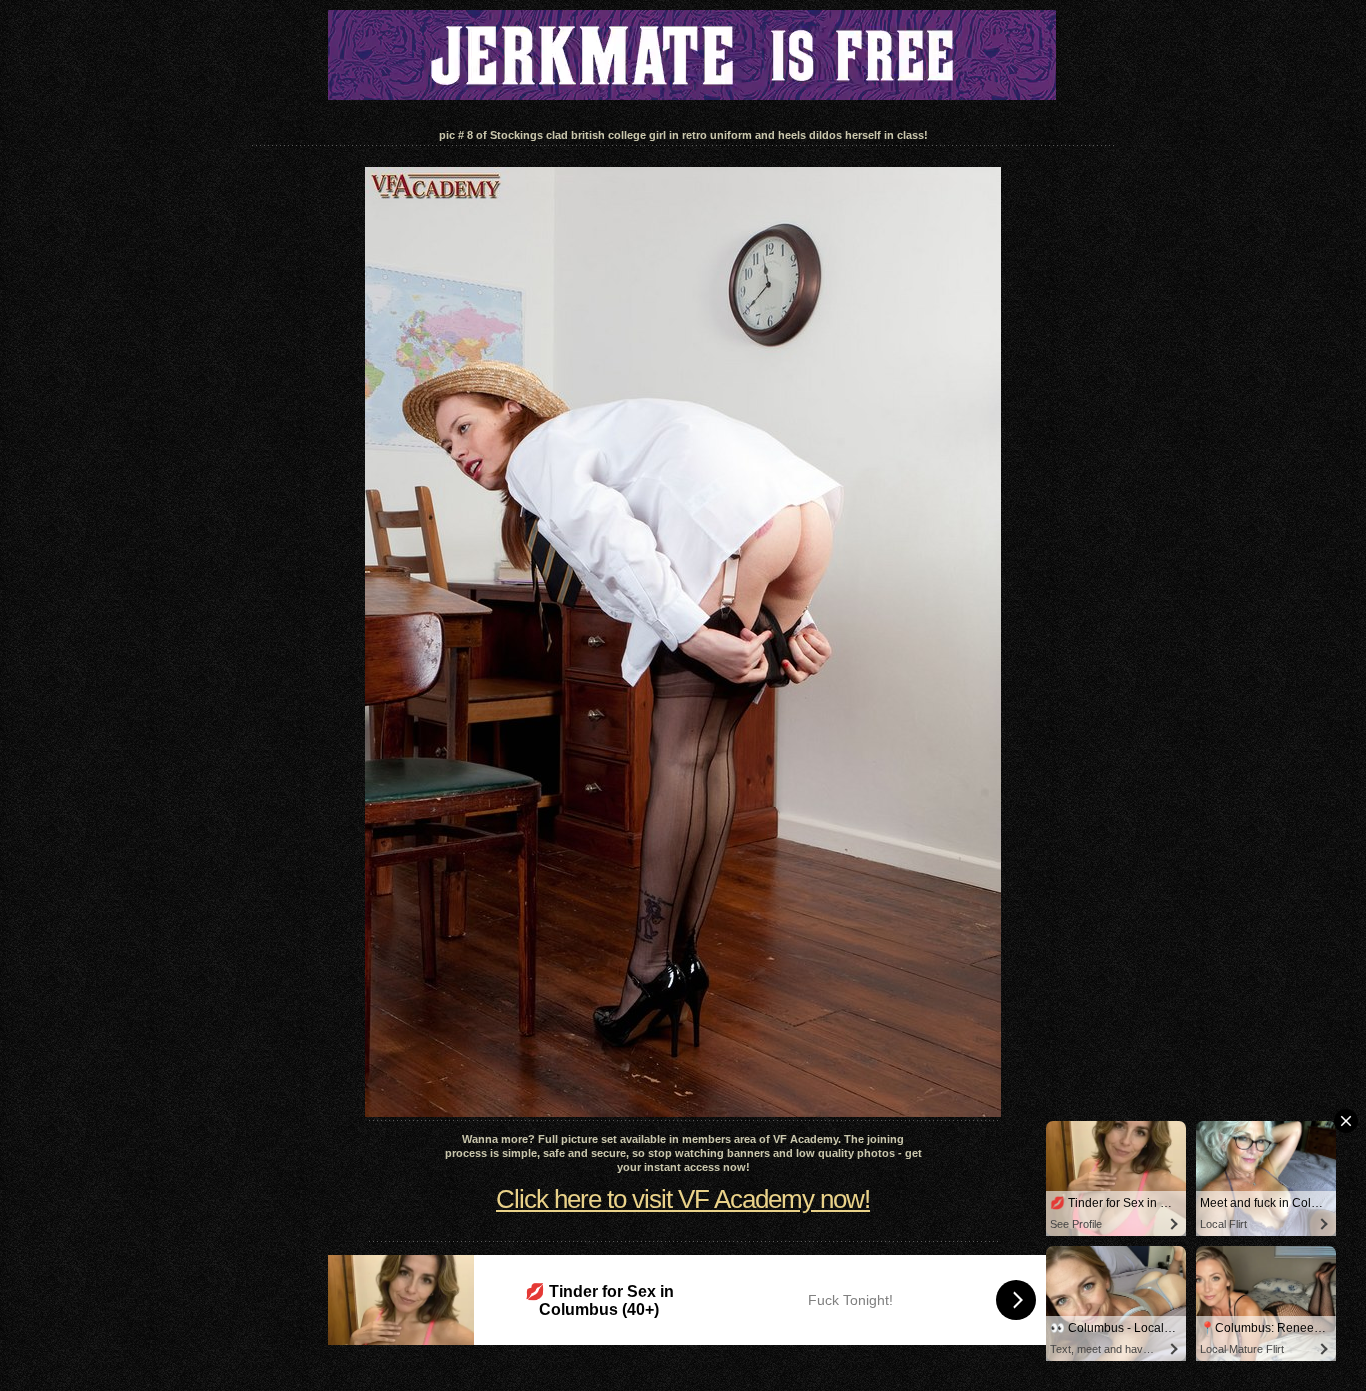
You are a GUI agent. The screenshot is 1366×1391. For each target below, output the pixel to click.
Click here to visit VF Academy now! (683, 1199)
